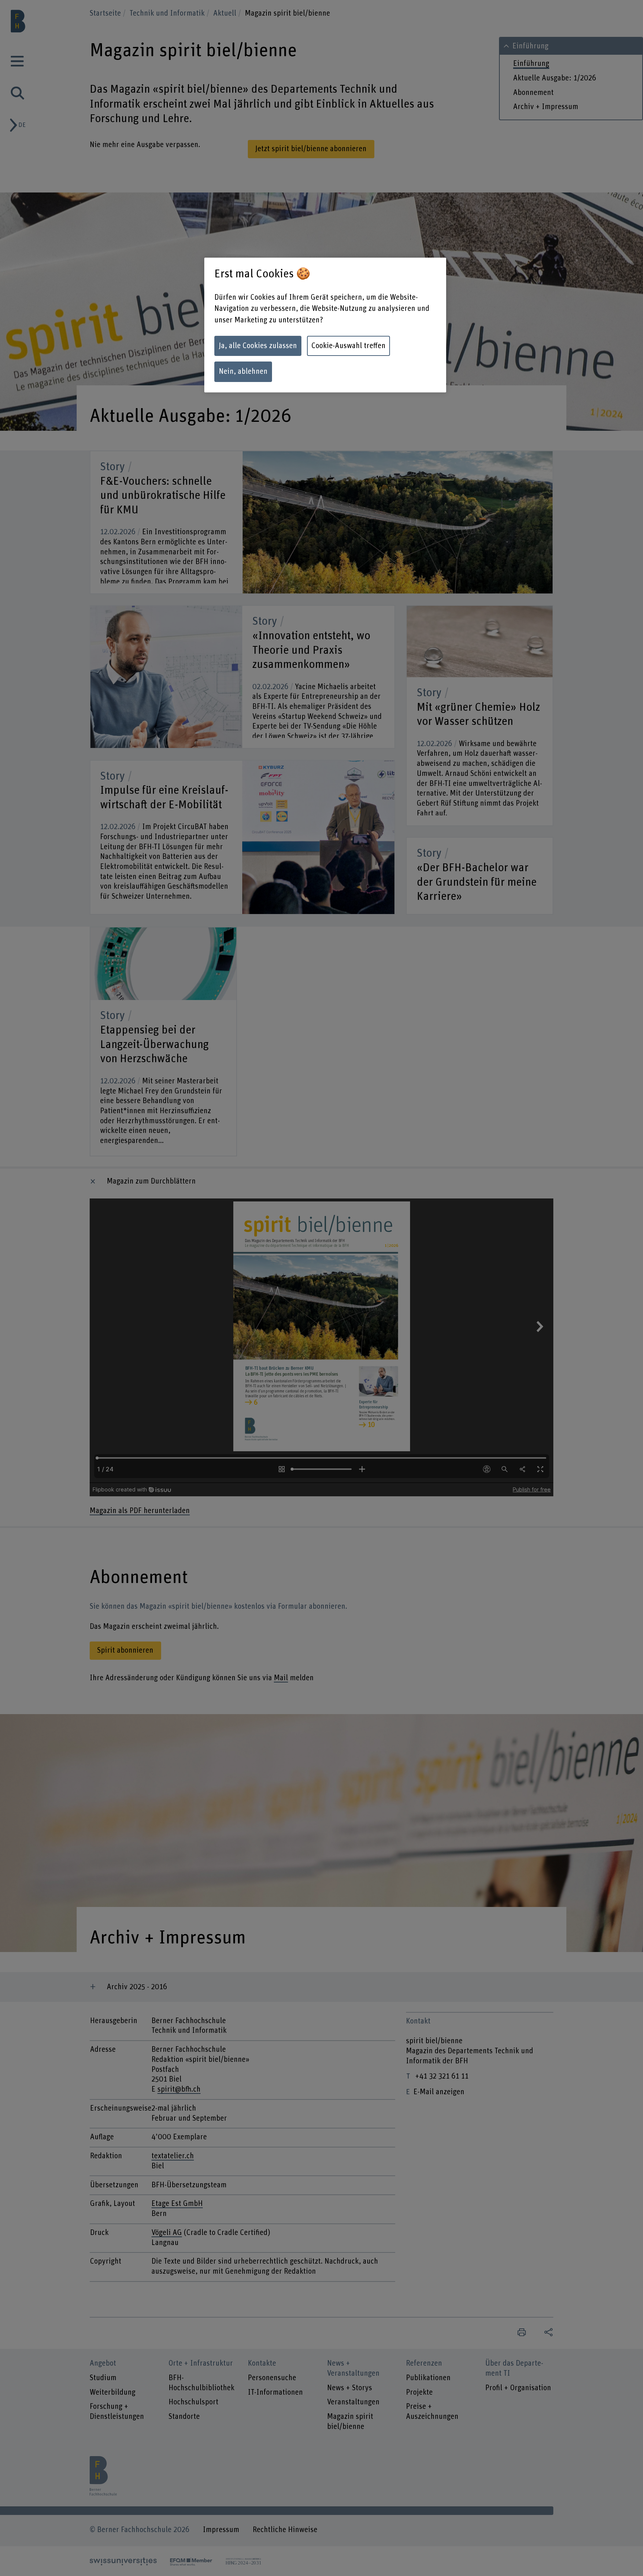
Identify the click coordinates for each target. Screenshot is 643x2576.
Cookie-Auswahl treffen (348, 346)
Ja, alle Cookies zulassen (258, 346)
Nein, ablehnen (243, 372)
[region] (325, 325)
